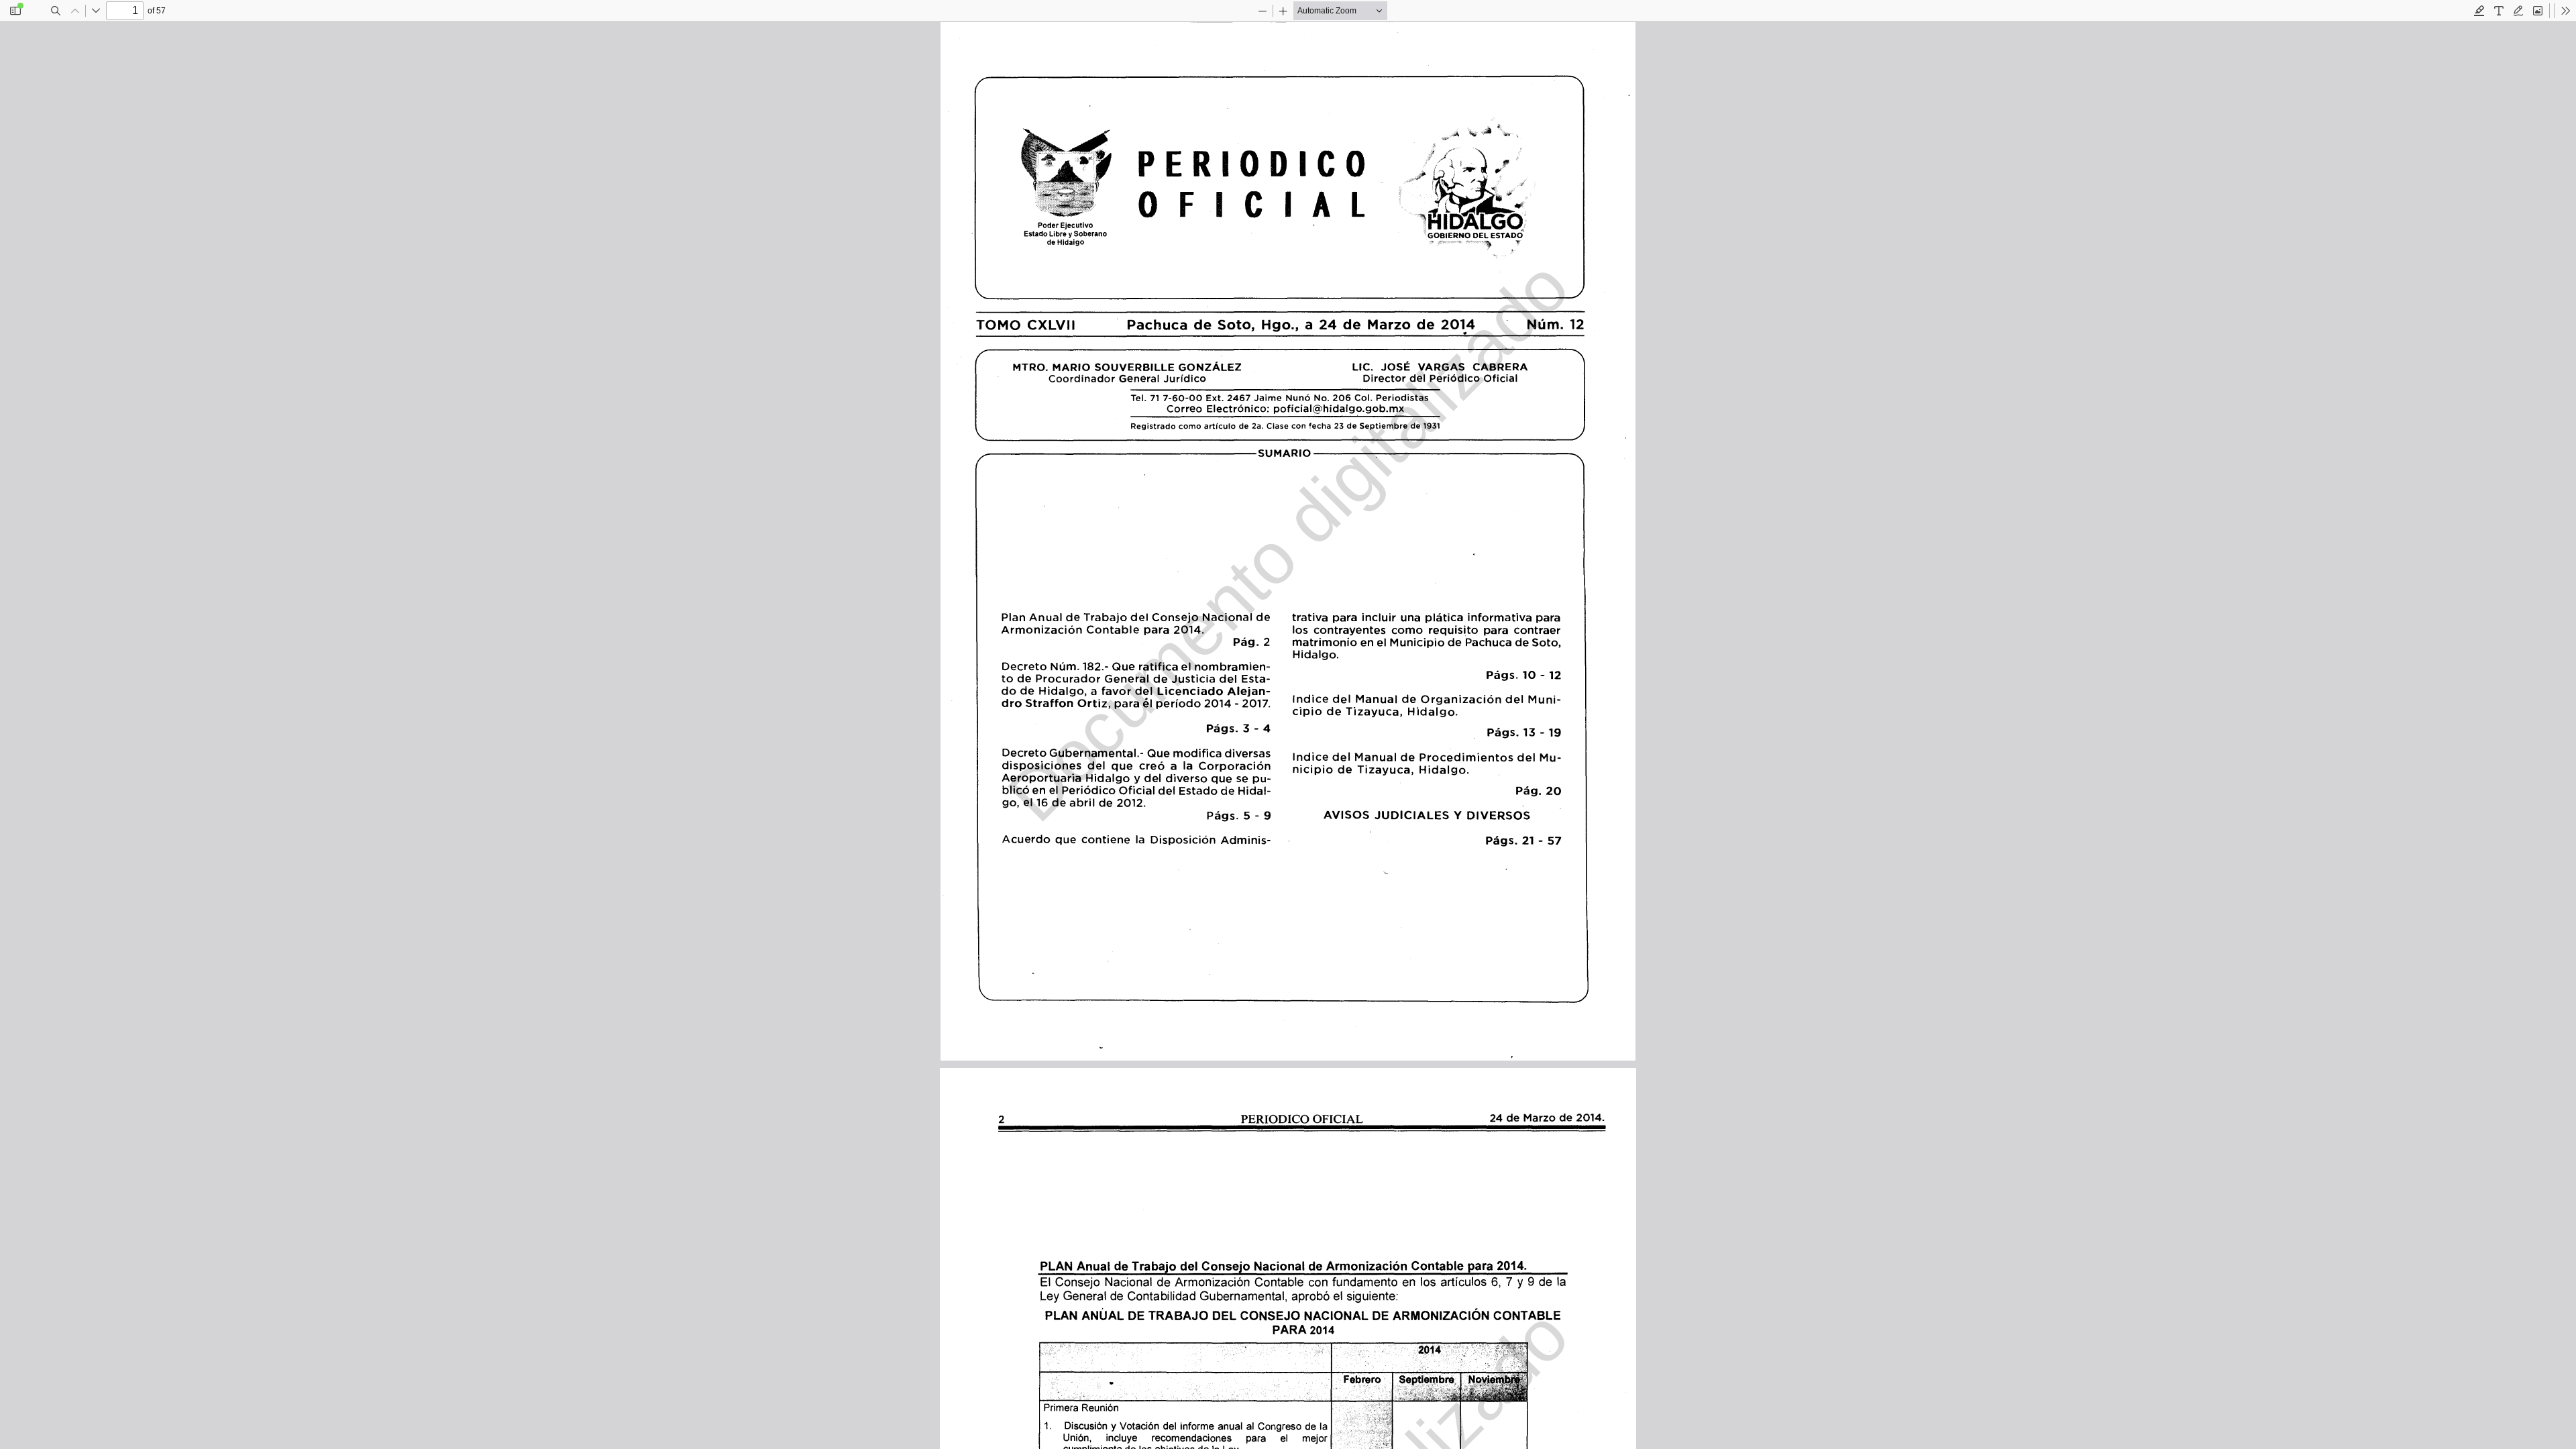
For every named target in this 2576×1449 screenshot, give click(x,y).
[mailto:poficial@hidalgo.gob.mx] (1335, 408)
